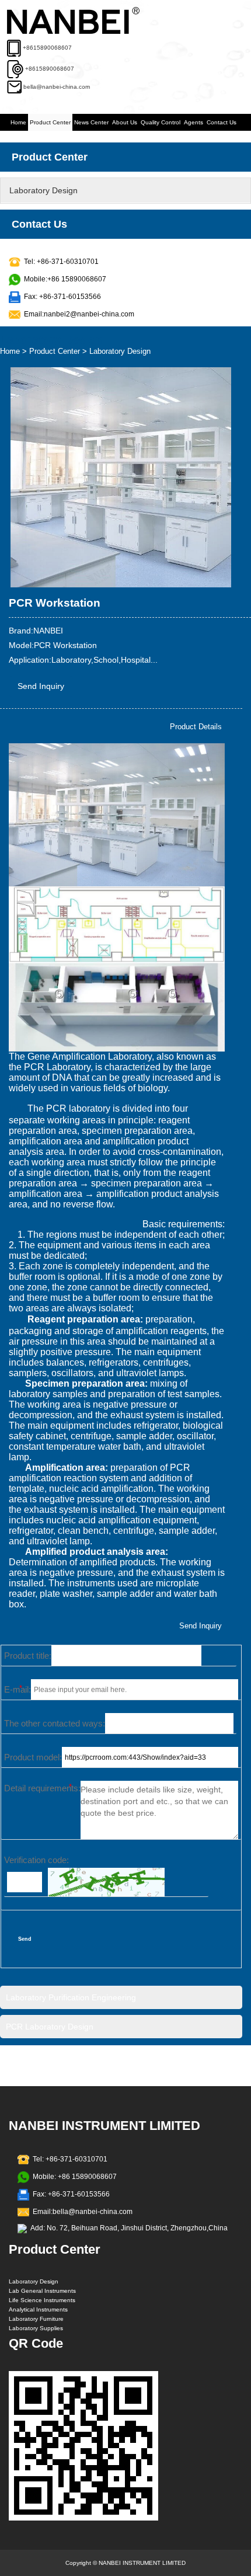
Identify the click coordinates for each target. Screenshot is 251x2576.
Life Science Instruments (42, 2300)
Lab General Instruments (42, 2291)
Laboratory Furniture (36, 2319)
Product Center (50, 122)
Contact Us (222, 122)
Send (25, 1939)
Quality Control (161, 122)
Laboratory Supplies (36, 2328)
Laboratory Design (43, 190)
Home (18, 122)
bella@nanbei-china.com (57, 87)
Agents (194, 122)
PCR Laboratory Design (50, 2027)
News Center (91, 122)
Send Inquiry (41, 686)
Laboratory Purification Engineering (71, 1997)
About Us (125, 122)
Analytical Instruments (38, 2309)
